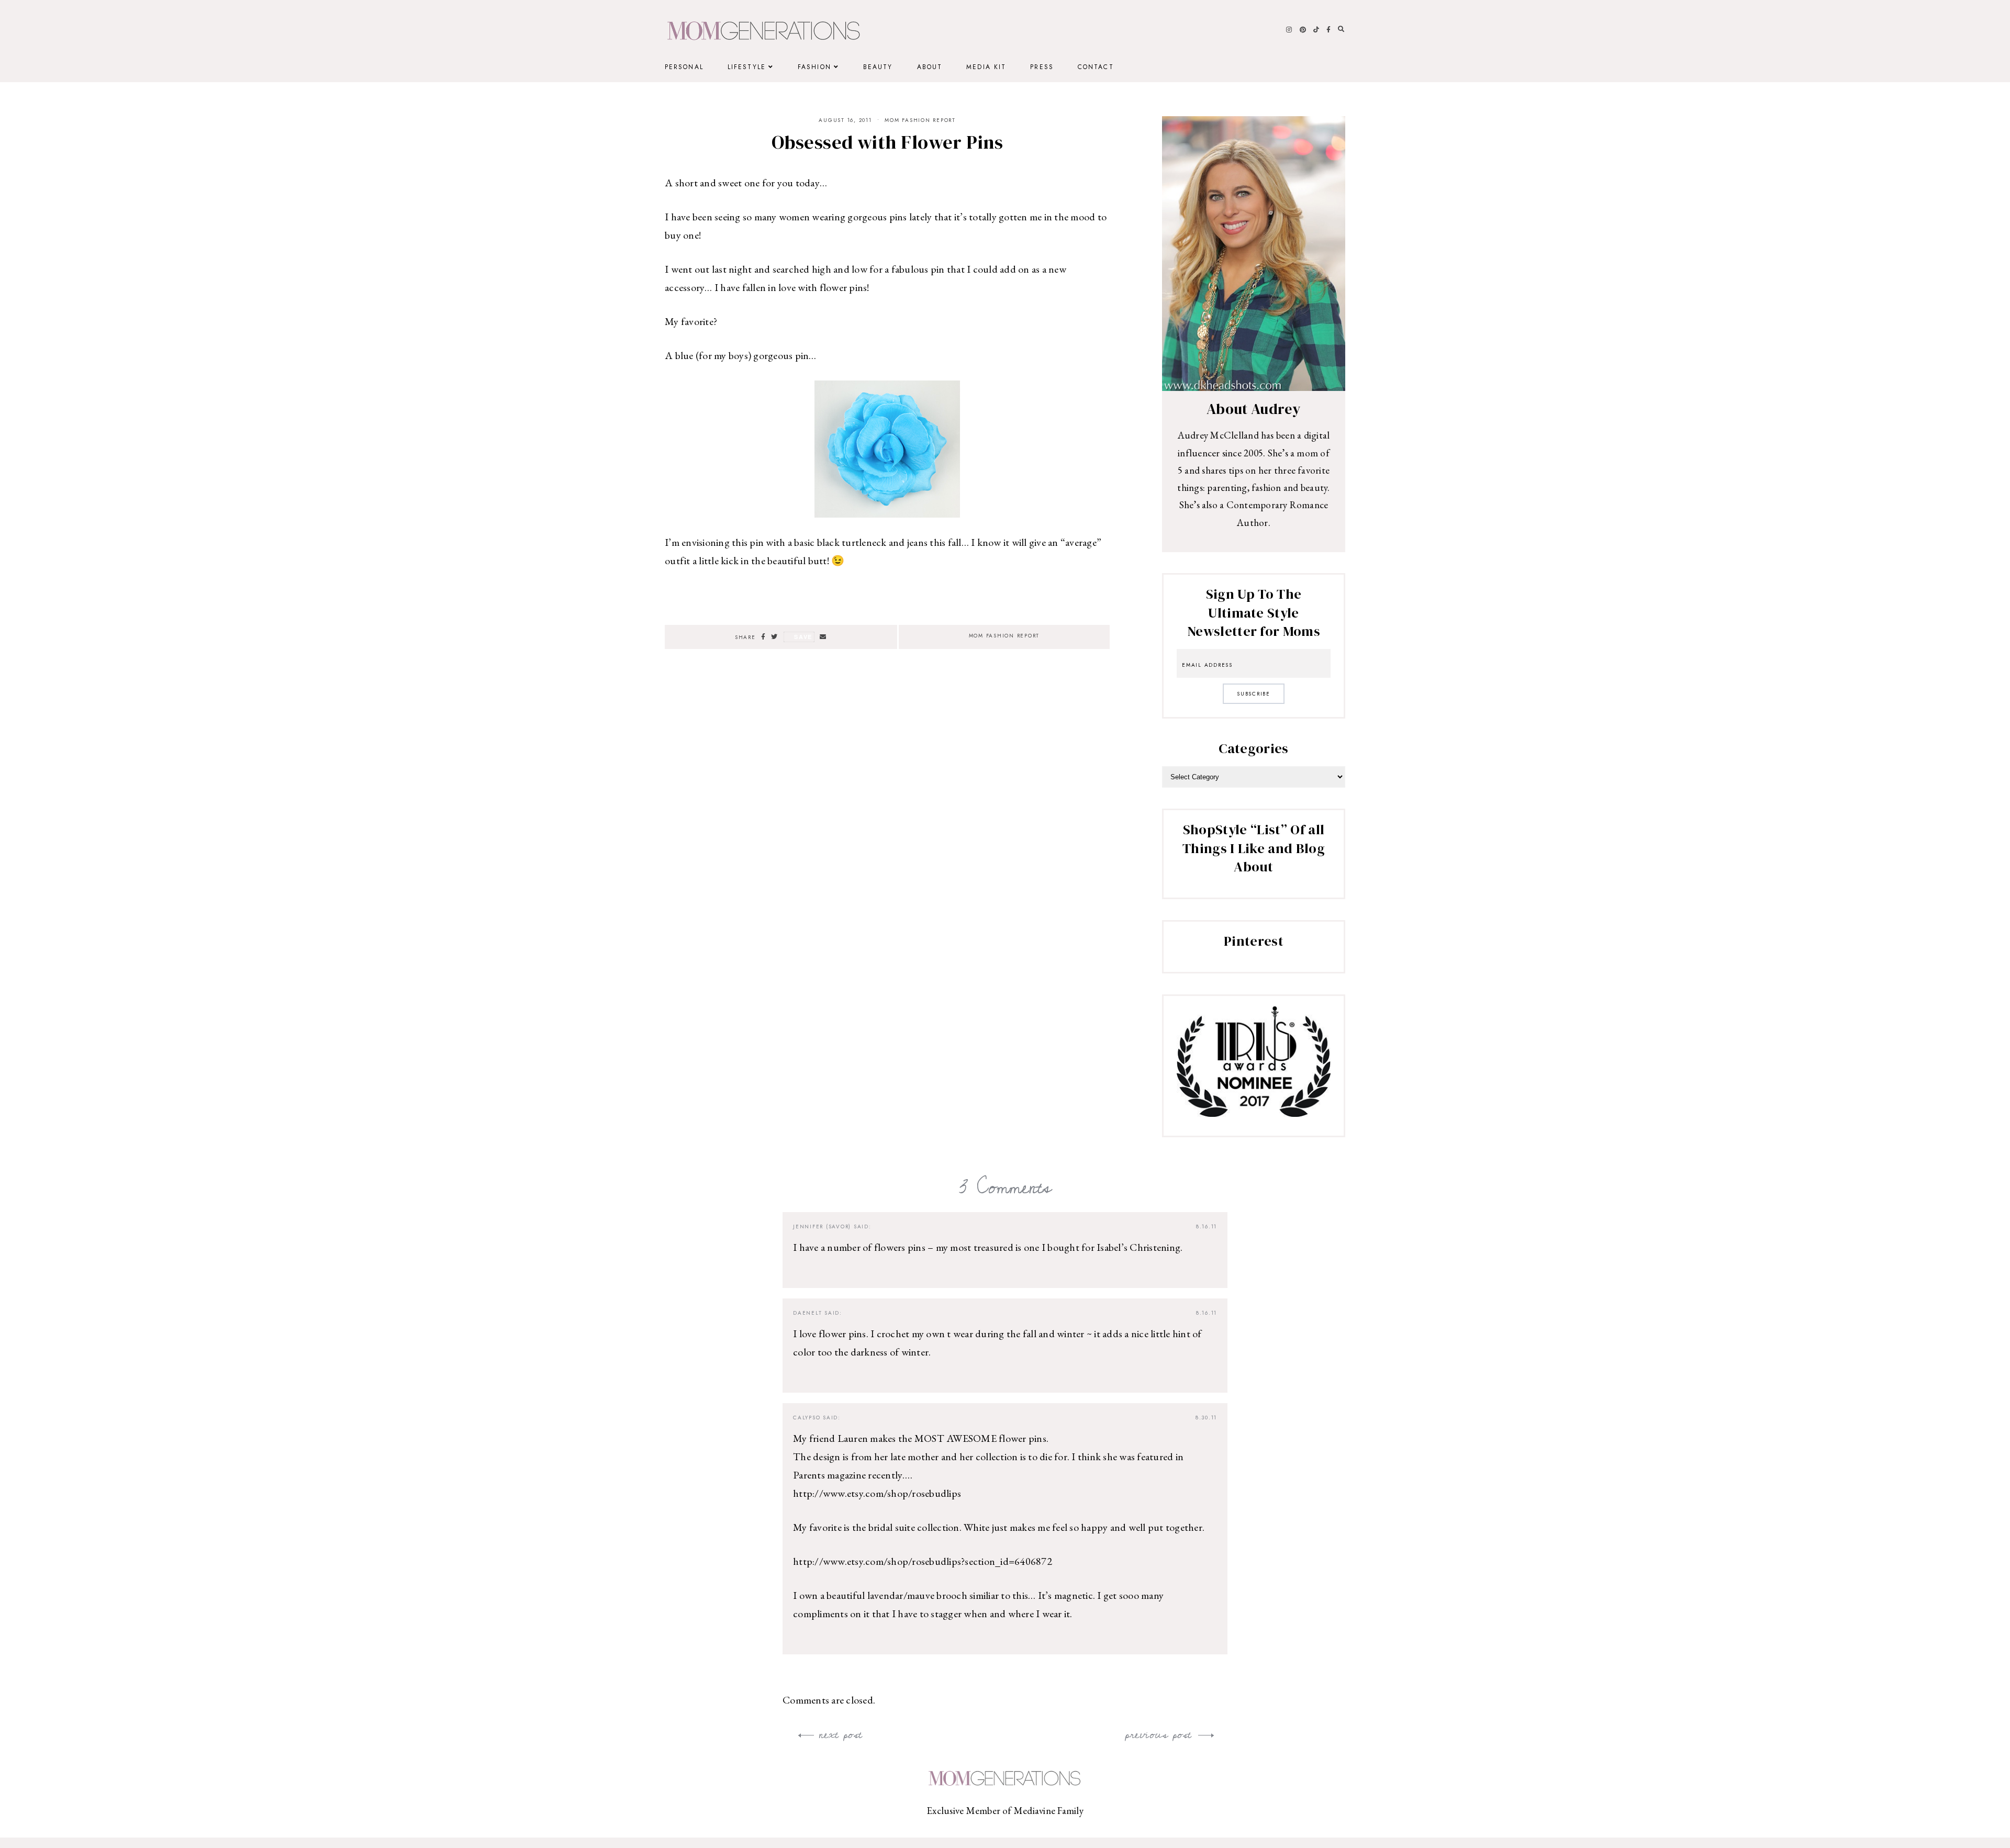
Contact (1096, 67)
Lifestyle (747, 67)
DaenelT (807, 1313)
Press (1042, 67)
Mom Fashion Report (920, 120)
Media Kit (986, 67)
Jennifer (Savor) (822, 1227)
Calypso (807, 1418)
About (930, 67)
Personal (684, 67)
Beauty (878, 67)
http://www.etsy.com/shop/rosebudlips (877, 1493)
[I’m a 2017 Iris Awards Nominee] (1254, 1113)
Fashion (814, 67)
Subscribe (1254, 694)
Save (803, 637)
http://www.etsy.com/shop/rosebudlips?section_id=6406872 (923, 1561)
